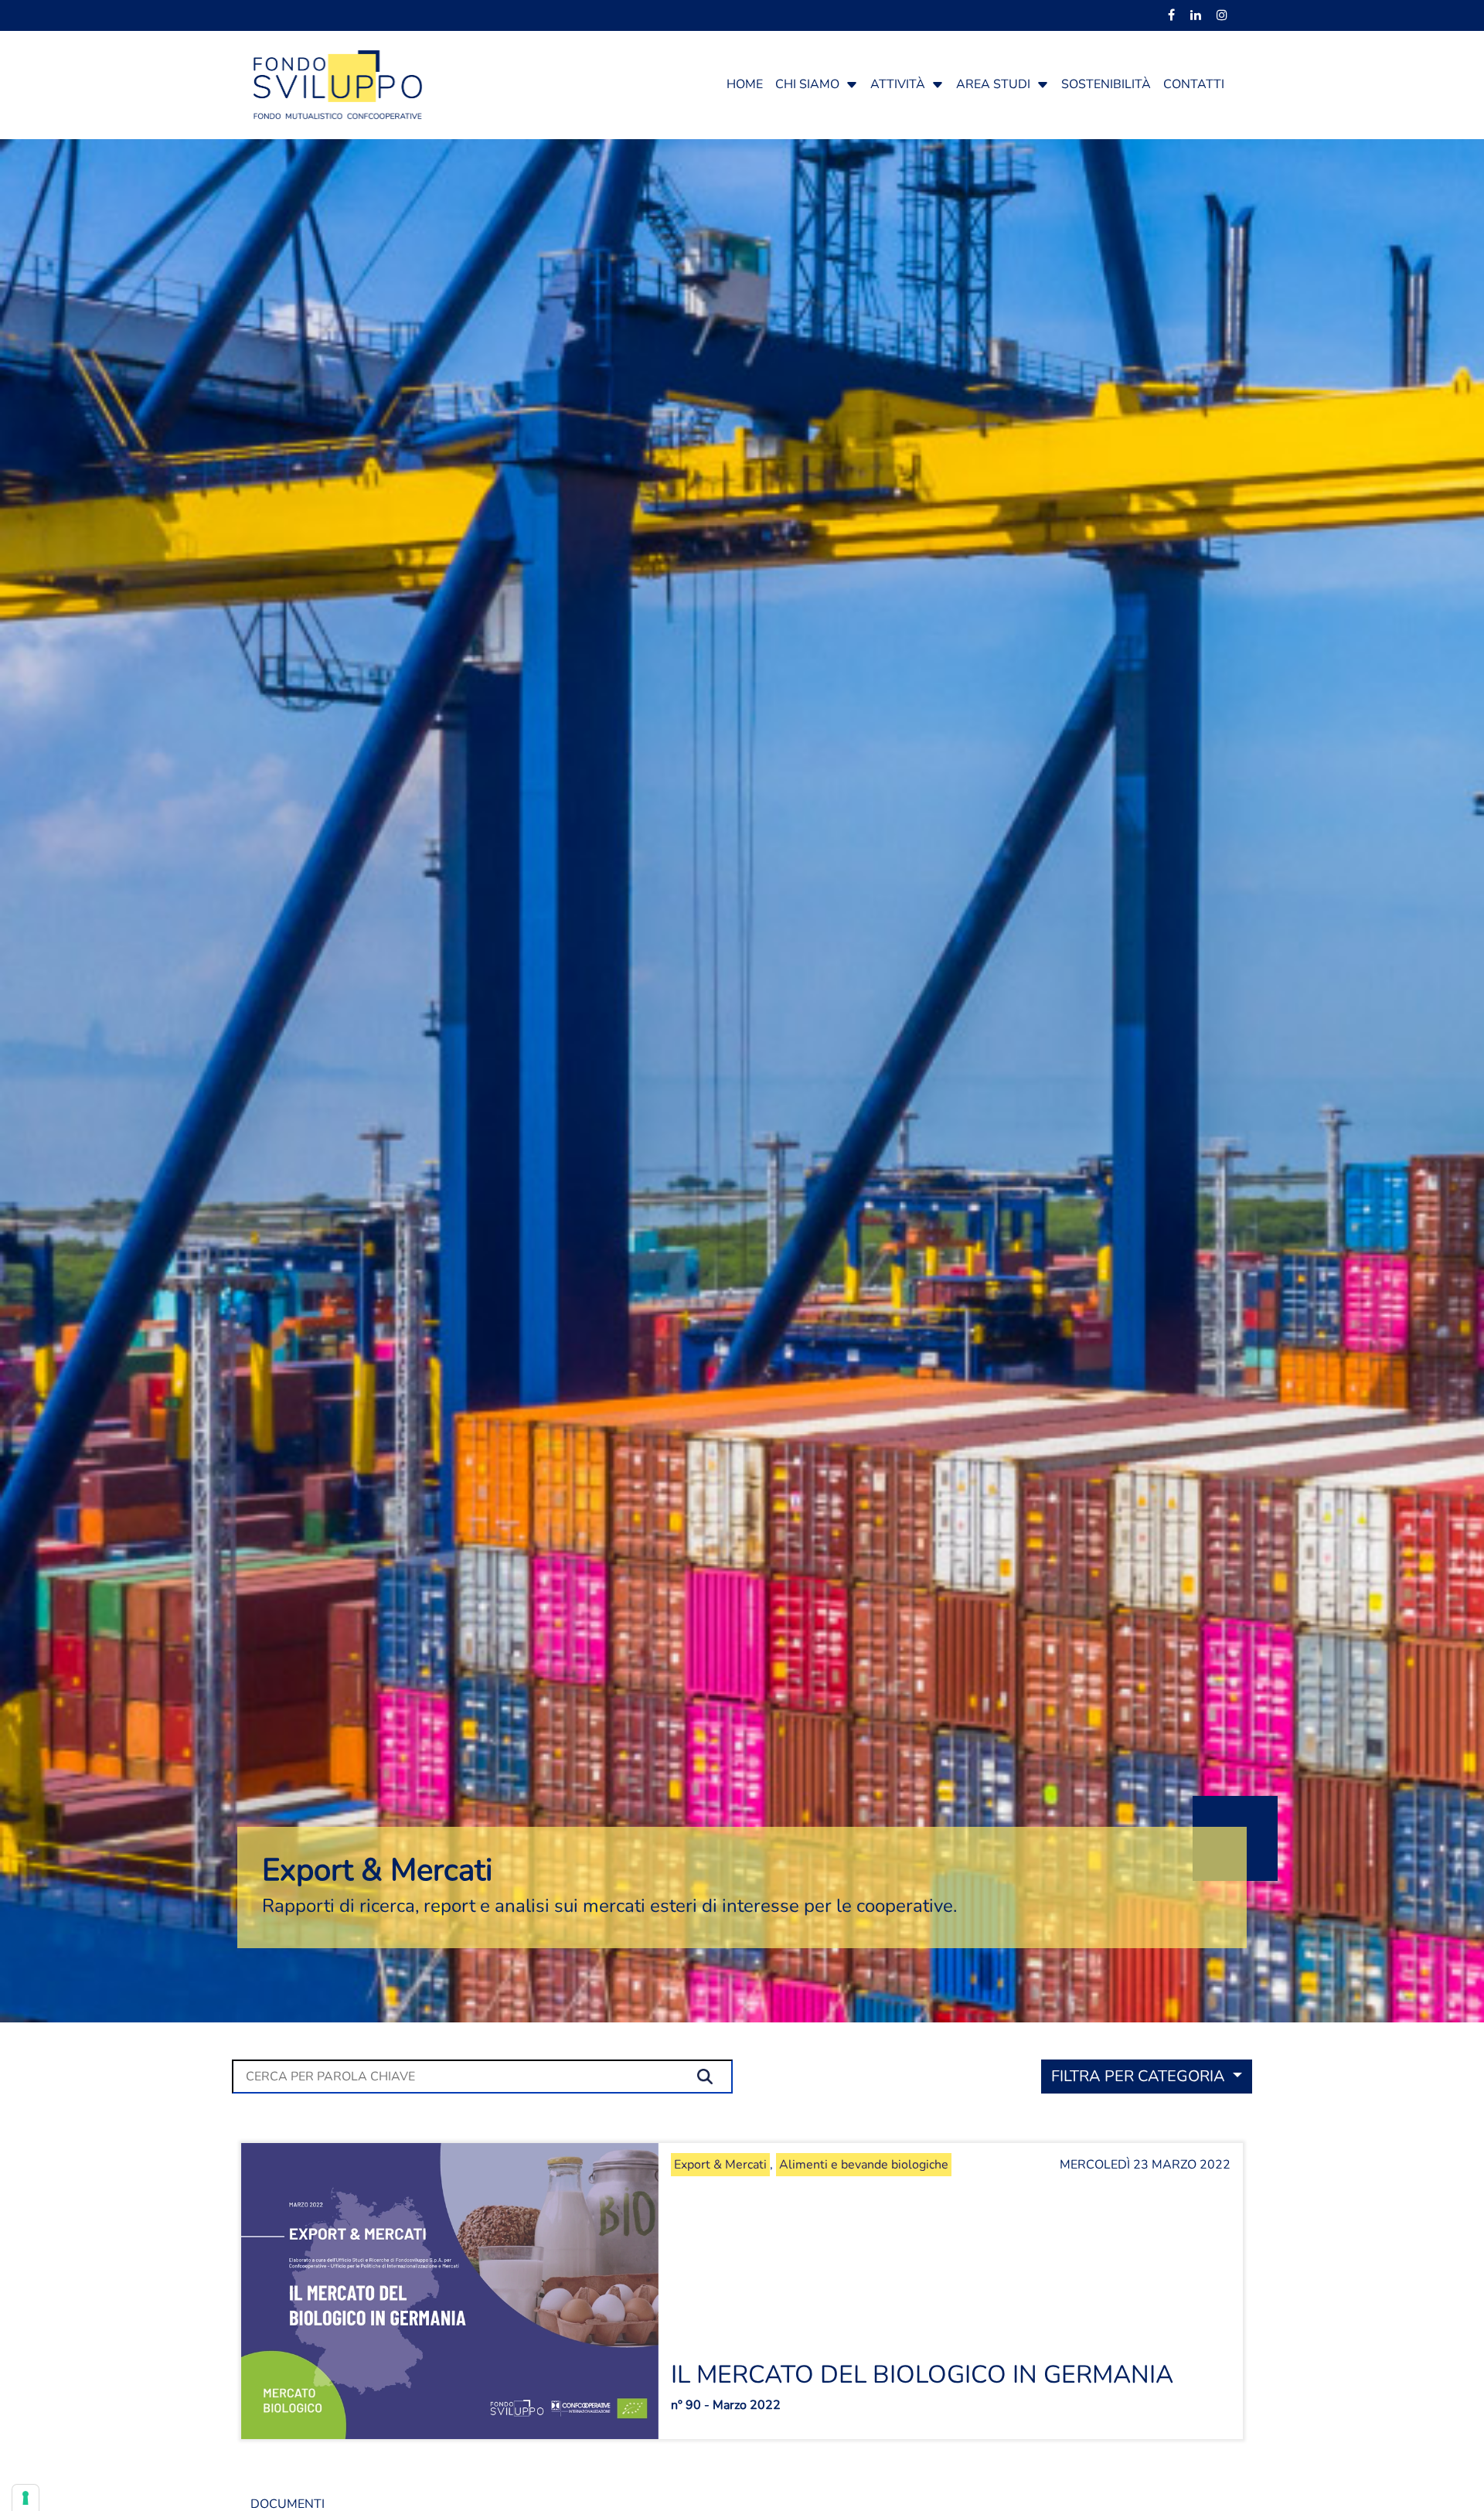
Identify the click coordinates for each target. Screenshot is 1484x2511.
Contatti (1194, 84)
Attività (898, 84)
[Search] (709, 2077)
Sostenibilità (1106, 84)
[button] (852, 84)
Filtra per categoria (1140, 2076)
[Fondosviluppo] (338, 83)
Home (745, 84)
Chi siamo (807, 84)
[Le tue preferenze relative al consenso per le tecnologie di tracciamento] (26, 2498)
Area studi (993, 84)
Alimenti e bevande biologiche (864, 2165)
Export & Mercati (720, 2165)
